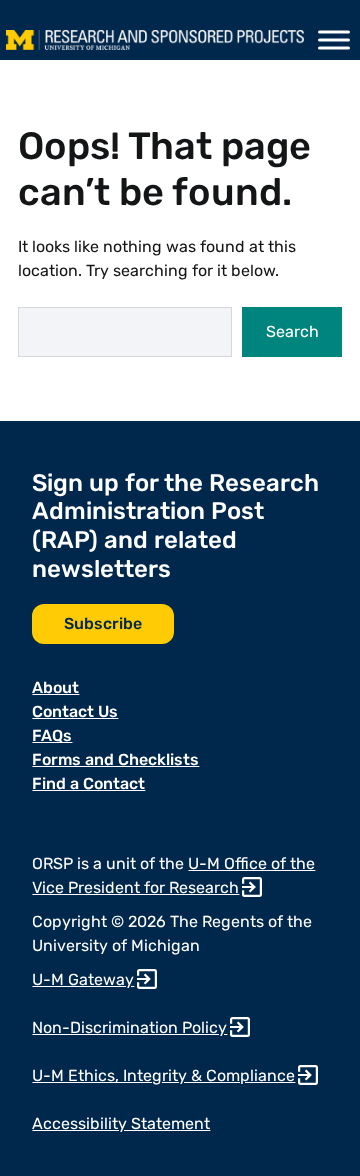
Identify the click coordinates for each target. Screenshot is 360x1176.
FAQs (52, 735)
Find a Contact (88, 783)
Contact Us (75, 711)
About (55, 687)
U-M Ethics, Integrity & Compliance (163, 1075)
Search (292, 331)
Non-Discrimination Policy (129, 1027)
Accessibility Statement (121, 1123)
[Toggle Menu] (334, 40)
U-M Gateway (83, 979)
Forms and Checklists (115, 759)
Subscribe (103, 623)
